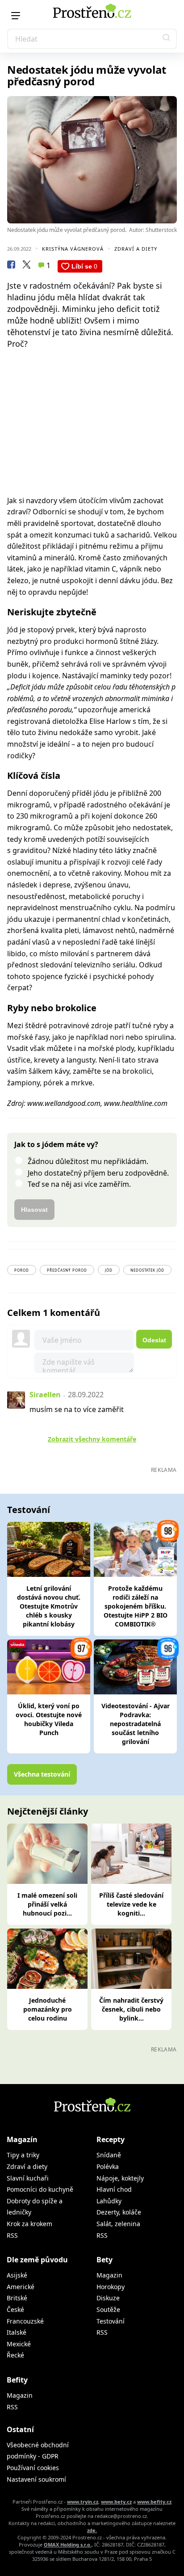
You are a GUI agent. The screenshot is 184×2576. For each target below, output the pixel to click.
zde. (92, 2530)
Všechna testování (42, 1774)
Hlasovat (34, 1210)
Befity (17, 2380)
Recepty (111, 2139)
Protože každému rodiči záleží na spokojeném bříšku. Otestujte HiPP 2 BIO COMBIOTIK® (136, 1606)
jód (109, 1270)
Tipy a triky (23, 2155)
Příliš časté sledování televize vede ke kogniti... (131, 1904)
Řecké (15, 2355)
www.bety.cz (116, 2502)
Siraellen (45, 1395)
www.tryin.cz (83, 2502)
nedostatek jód (147, 1270)
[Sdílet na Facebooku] (11, 266)
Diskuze (108, 2298)
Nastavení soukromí (36, 2479)
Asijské (17, 2275)
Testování (111, 2321)
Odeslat (154, 1340)
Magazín (22, 2139)
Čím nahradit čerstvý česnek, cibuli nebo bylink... (131, 2009)
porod (22, 1270)
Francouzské (25, 2321)
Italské (17, 2332)
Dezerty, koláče (119, 2212)
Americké (21, 2287)
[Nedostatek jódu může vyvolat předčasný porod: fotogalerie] (92, 160)
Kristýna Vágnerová (73, 249)
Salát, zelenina (118, 2224)
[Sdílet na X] (26, 266)
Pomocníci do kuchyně (40, 2189)
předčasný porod (67, 1270)
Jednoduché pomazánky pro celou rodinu (48, 2009)
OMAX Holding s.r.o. (68, 2544)
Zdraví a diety (136, 249)
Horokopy (111, 2287)
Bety (105, 2260)
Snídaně (109, 2155)
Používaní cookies (33, 2468)
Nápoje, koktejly (120, 2178)
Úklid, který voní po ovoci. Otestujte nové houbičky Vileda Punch (49, 1719)
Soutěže (108, 2309)
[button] (167, 39)
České (15, 2309)
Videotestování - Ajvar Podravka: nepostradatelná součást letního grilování (136, 1724)
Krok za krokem (29, 2224)
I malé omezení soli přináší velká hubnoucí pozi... (47, 1904)
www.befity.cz (154, 2502)
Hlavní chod (114, 2189)
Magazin (109, 2275)
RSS (12, 2235)
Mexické (19, 2344)
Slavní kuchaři (28, 2178)
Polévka (108, 2166)
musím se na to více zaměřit (77, 1409)
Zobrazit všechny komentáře (92, 1439)
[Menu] (16, 16)
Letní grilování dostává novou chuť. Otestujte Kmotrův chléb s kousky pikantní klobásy (49, 1606)
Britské (17, 2298)
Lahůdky (109, 2201)
